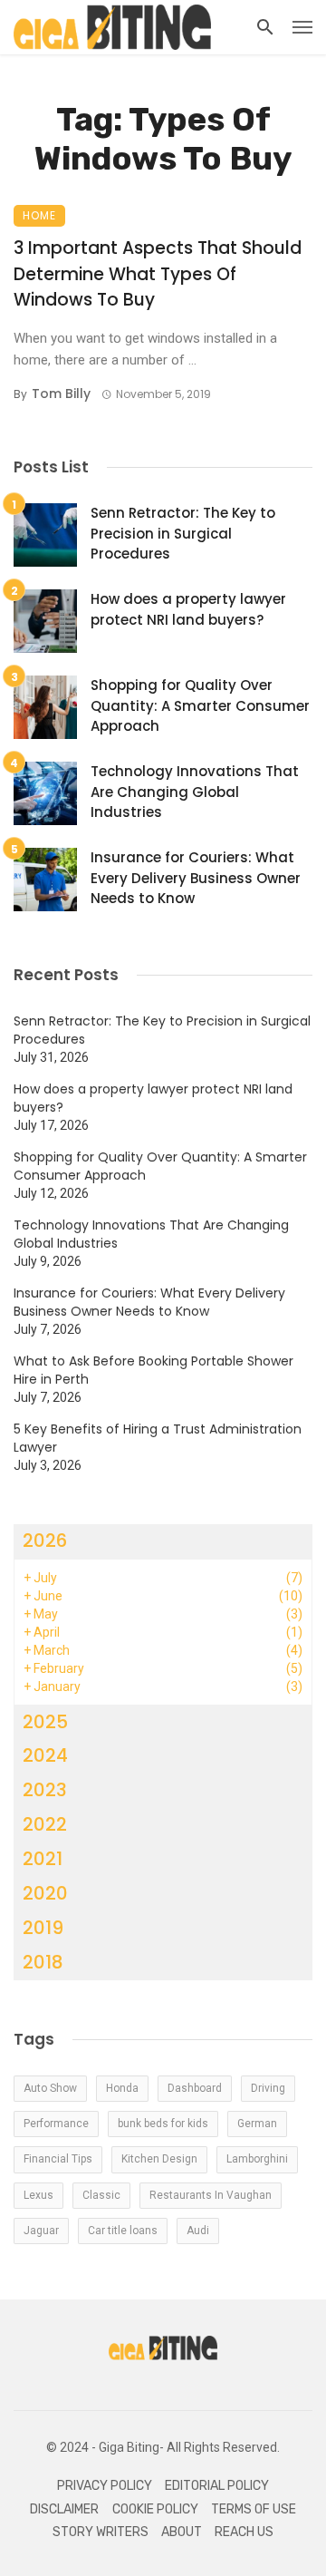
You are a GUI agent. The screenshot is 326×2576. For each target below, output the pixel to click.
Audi (198, 2231)
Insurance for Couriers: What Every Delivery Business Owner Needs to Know (196, 878)
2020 (45, 1893)
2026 (45, 1541)
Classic (101, 2195)
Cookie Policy (155, 2509)
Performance (56, 2124)
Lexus (38, 2195)
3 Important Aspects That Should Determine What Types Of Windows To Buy (158, 274)
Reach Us (244, 2532)
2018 (43, 1962)
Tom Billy (61, 394)
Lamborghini (257, 2159)
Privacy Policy (105, 2486)
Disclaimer (64, 2509)
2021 (43, 1859)
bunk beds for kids (163, 2124)
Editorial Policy (217, 2486)
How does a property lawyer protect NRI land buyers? (188, 609)
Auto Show (50, 2088)
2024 (45, 1755)
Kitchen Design (159, 2159)
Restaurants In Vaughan (211, 2195)
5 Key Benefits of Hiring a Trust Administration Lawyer (158, 1438)
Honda (122, 2088)
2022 (45, 1824)
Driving (268, 2088)
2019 (43, 1928)
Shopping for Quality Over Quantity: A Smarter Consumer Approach (200, 705)
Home (39, 215)
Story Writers (101, 2532)
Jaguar (41, 2231)
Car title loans (123, 2231)
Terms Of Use (254, 2509)
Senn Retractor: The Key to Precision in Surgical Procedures (183, 533)
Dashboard (195, 2088)
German (257, 2124)
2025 (45, 1722)
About (182, 2532)
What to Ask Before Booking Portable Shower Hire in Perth (153, 1370)
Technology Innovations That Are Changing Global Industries (195, 792)
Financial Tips (58, 2159)
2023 (45, 1790)
